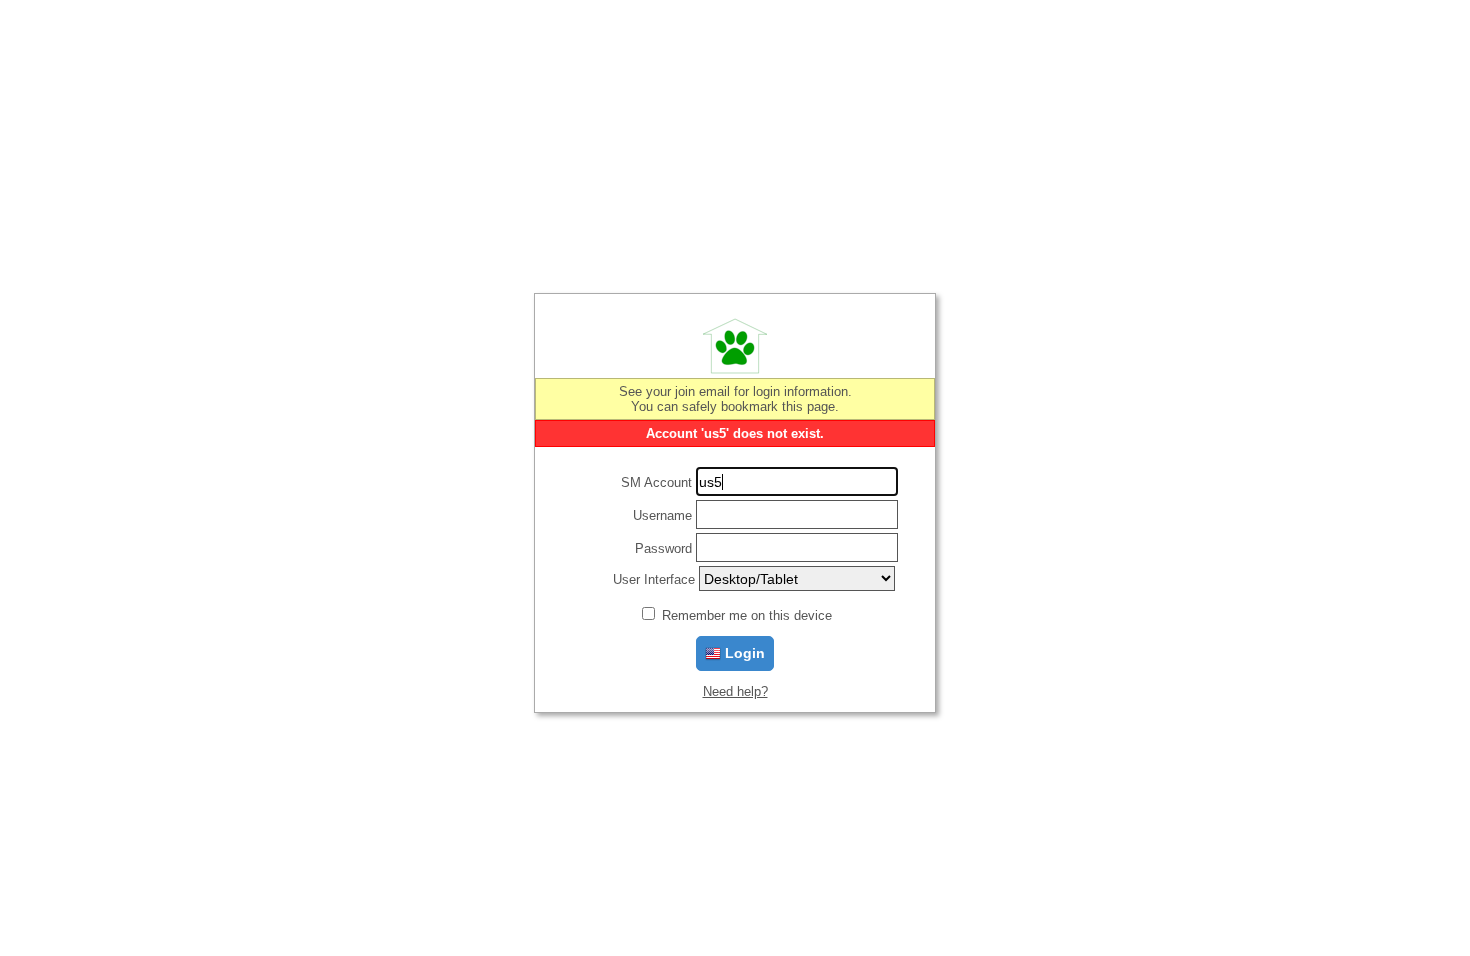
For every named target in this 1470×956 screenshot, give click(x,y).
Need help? (735, 691)
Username (662, 515)
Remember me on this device (747, 615)
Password (663, 548)
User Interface (654, 579)
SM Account (656, 482)
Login (743, 653)
